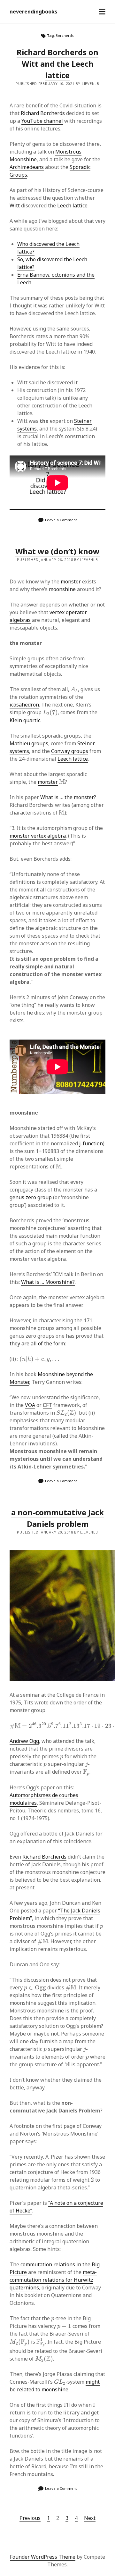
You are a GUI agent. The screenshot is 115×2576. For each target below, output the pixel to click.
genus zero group (31, 1197)
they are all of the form (37, 1343)
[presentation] (74, 689)
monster (71, 581)
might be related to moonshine (55, 2386)
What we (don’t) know (57, 551)
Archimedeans (27, 167)
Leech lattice (72, 205)
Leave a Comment (61, 520)
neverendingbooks (33, 12)
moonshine (62, 589)
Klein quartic (25, 720)
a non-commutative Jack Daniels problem (57, 1518)
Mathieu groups (29, 743)
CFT (47, 1405)
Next (90, 2518)
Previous (30, 2518)
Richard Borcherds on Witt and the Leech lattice (57, 64)
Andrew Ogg (24, 1741)
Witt (15, 205)
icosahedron (24, 705)
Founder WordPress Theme (43, 2557)
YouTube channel (42, 121)
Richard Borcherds (43, 113)
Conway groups (70, 751)
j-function (91, 1143)
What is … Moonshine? (48, 1282)
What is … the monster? (68, 797)
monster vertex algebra (38, 836)
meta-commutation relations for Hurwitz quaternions (53, 2280)
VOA (30, 1405)
